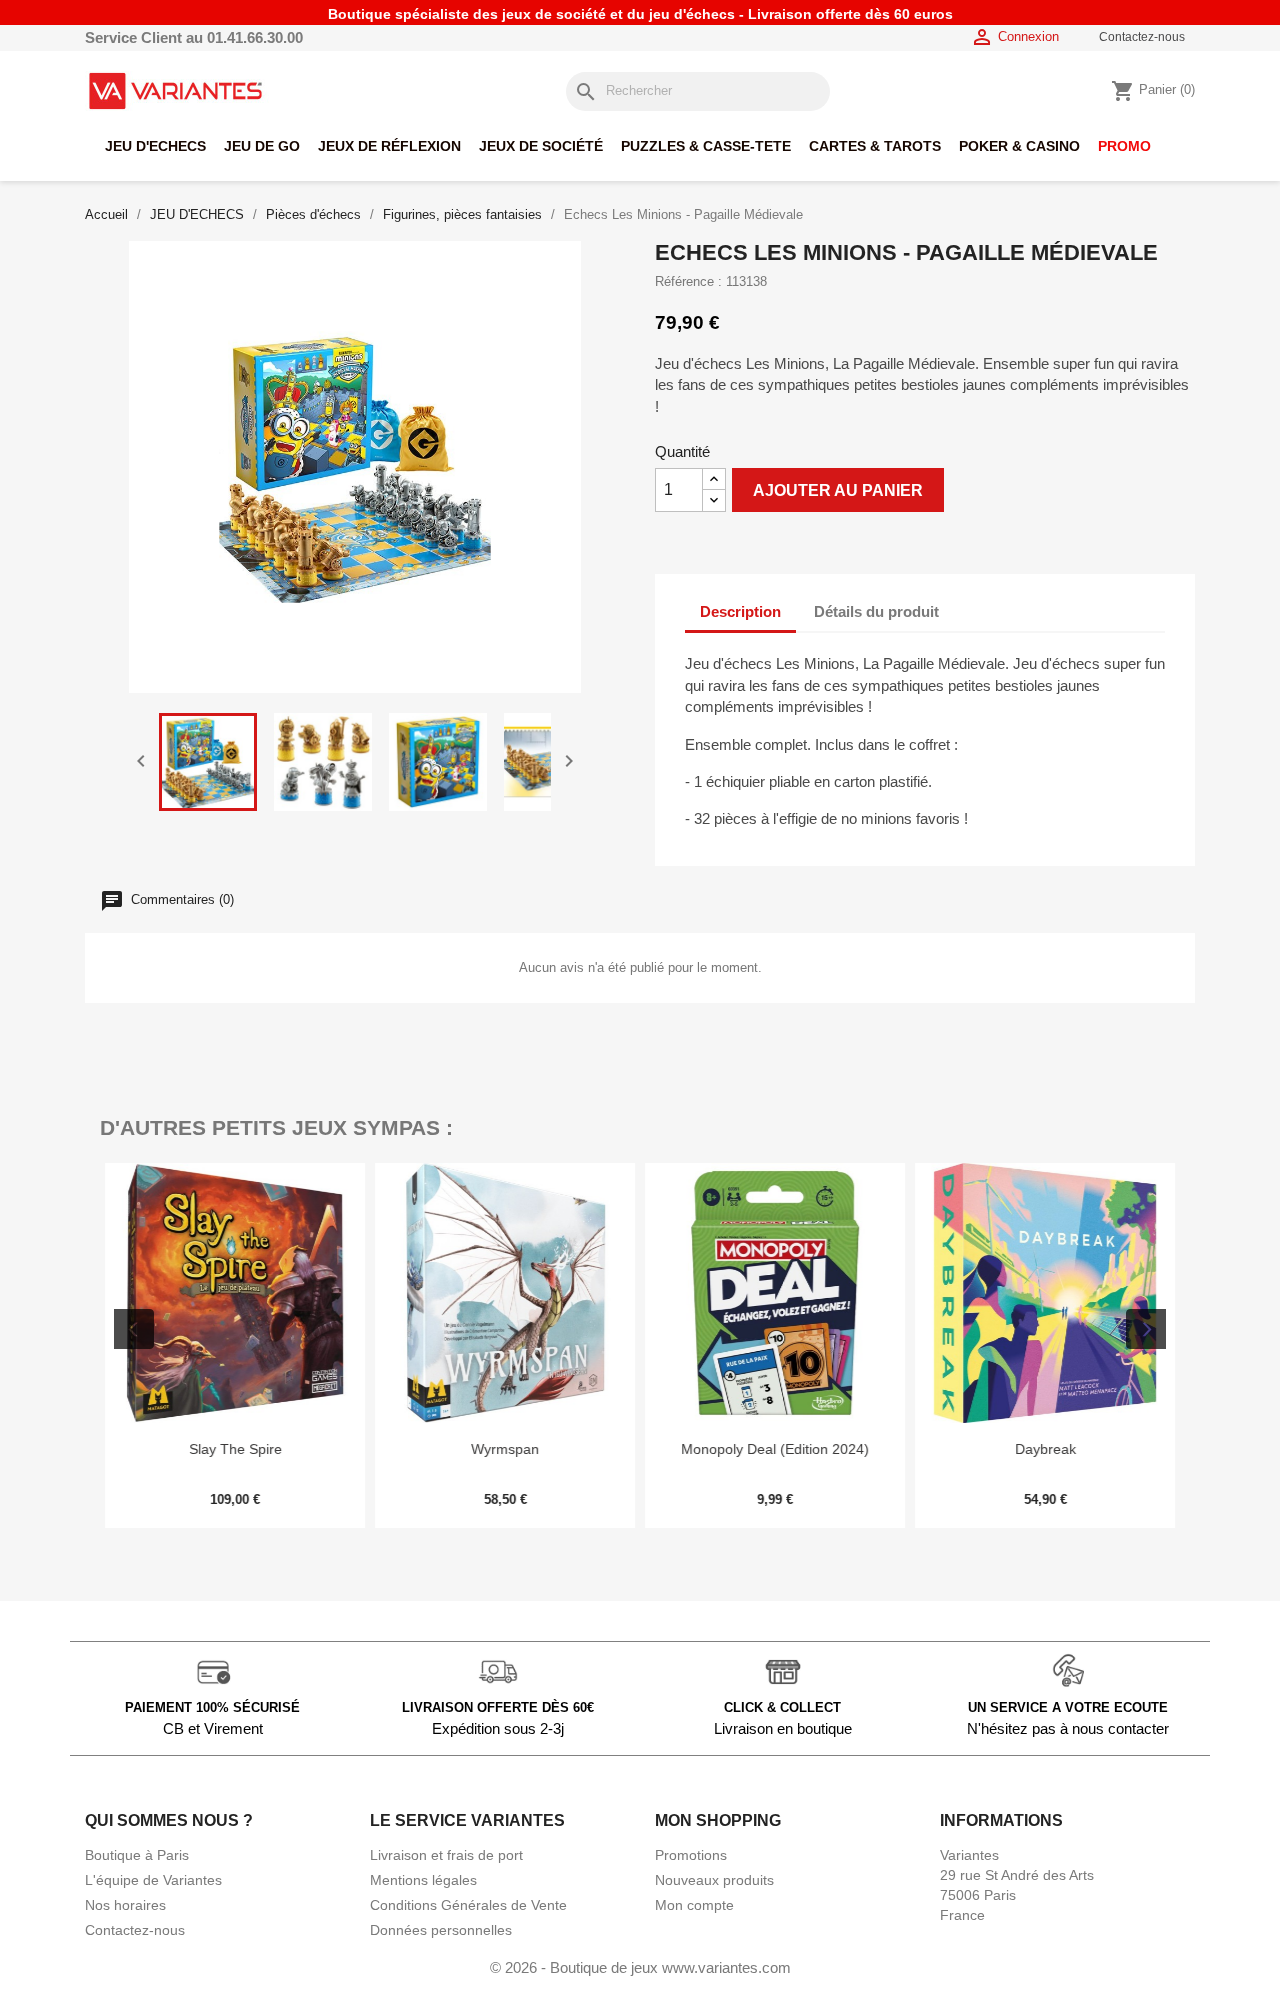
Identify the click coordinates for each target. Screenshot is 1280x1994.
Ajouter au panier (838, 490)
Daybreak (1045, 1449)
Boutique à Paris (137, 1855)
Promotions (691, 1855)
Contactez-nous (1142, 37)
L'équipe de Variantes (153, 1880)
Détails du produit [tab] (876, 611)
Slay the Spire (235, 1449)
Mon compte (694, 1905)
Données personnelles (441, 1930)
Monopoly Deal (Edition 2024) (775, 1449)
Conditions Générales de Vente (468, 1905)
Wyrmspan (505, 1449)
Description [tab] (740, 611)
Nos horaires (125, 1905)
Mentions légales (423, 1880)
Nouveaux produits (714, 1880)
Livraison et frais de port (446, 1855)
